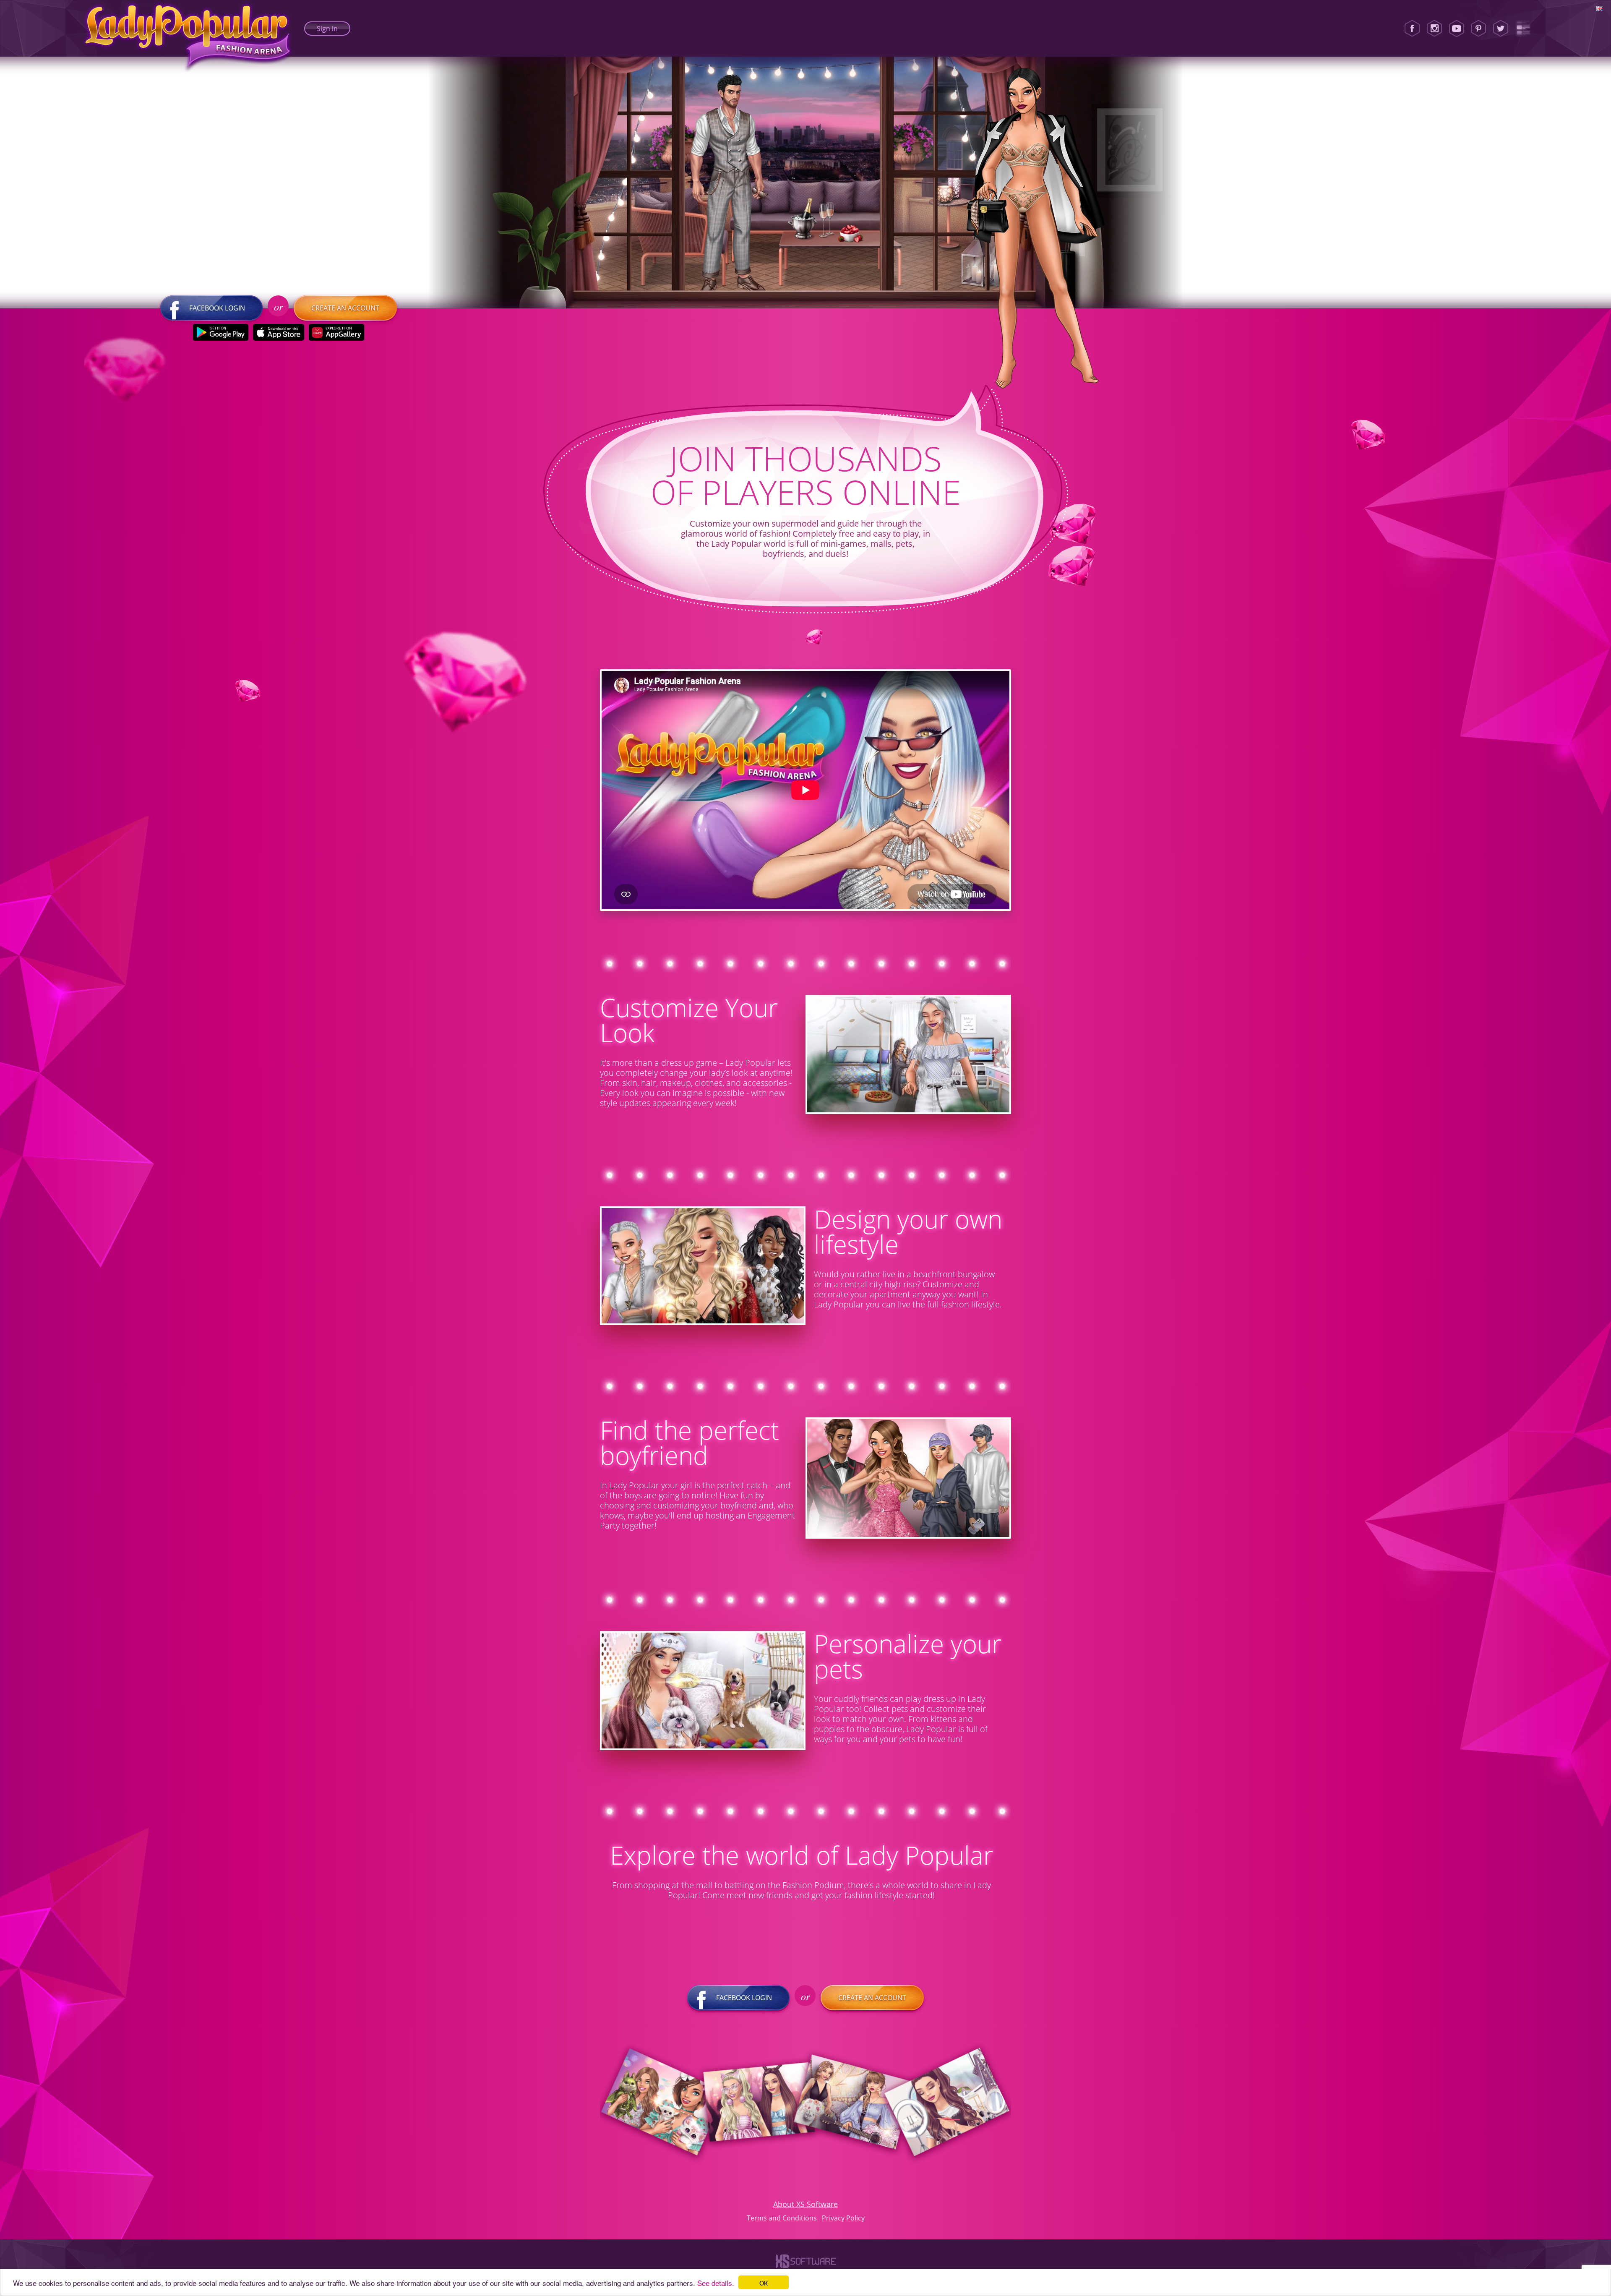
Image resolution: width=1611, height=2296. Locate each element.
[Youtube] (1457, 29)
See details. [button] (716, 2283)
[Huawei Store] (337, 332)
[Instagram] (1434, 29)
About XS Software (805, 2204)
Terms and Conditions (782, 2218)
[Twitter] (1501, 29)
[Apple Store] (279, 332)
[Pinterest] (1478, 29)
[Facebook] (1412, 29)
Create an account (345, 308)
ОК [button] (764, 2282)
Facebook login (217, 308)
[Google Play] (221, 332)
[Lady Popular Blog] (1523, 29)
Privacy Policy (843, 2218)
